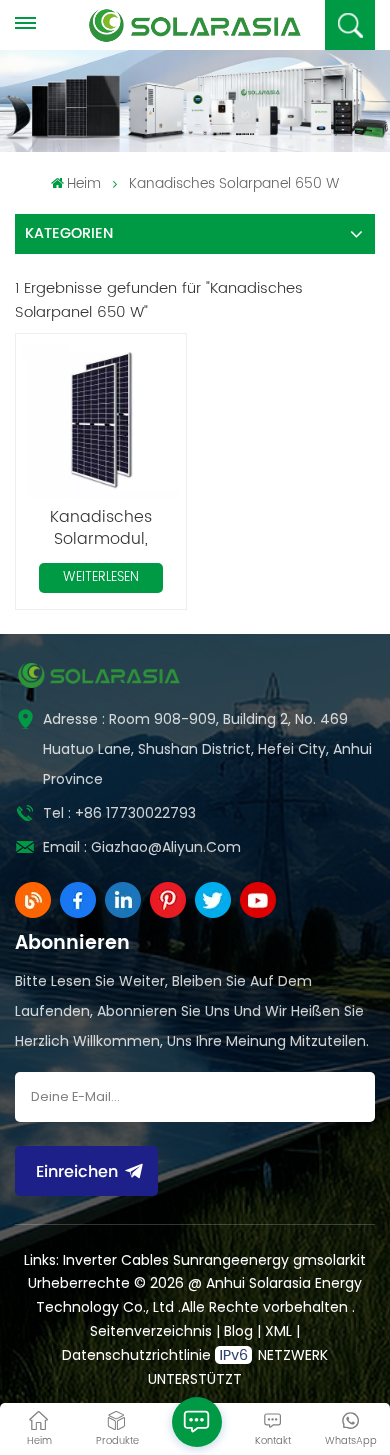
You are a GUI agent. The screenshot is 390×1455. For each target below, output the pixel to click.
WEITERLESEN (101, 577)
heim (84, 183)
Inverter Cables (116, 1260)
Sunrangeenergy (231, 1260)
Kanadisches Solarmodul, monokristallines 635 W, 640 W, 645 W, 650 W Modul (101, 528)
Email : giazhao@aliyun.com (142, 847)
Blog (240, 1331)
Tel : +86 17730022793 (119, 813)
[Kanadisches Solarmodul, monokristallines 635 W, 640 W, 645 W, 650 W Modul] (100, 419)
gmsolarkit (329, 1260)
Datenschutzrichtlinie (136, 1355)
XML (278, 1331)
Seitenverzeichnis (153, 1331)
